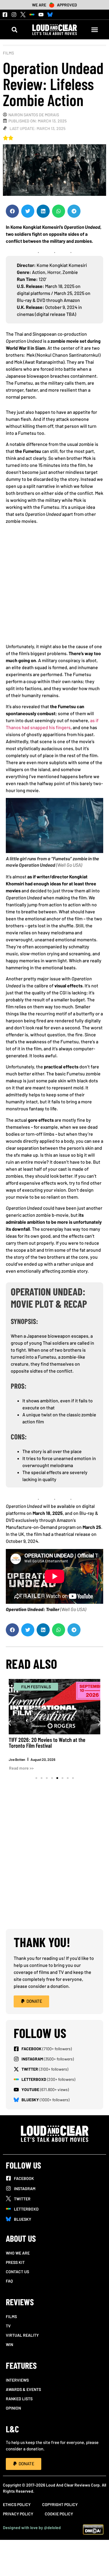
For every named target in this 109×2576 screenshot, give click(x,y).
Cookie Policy (59, 2514)
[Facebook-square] (5, 15)
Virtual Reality (22, 2335)
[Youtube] (41, 15)
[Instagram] (14, 15)
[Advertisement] (54, 586)
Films (8, 53)
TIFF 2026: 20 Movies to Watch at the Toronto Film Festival (47, 1742)
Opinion (13, 2408)
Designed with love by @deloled (32, 2527)
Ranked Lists (19, 2399)
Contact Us (17, 2272)
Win (9, 2344)
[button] (14, 30)
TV (8, 2326)
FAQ (9, 2281)
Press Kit (15, 2262)
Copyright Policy (60, 2504)
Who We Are (18, 2253)
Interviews (17, 2380)
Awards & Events (23, 2389)
